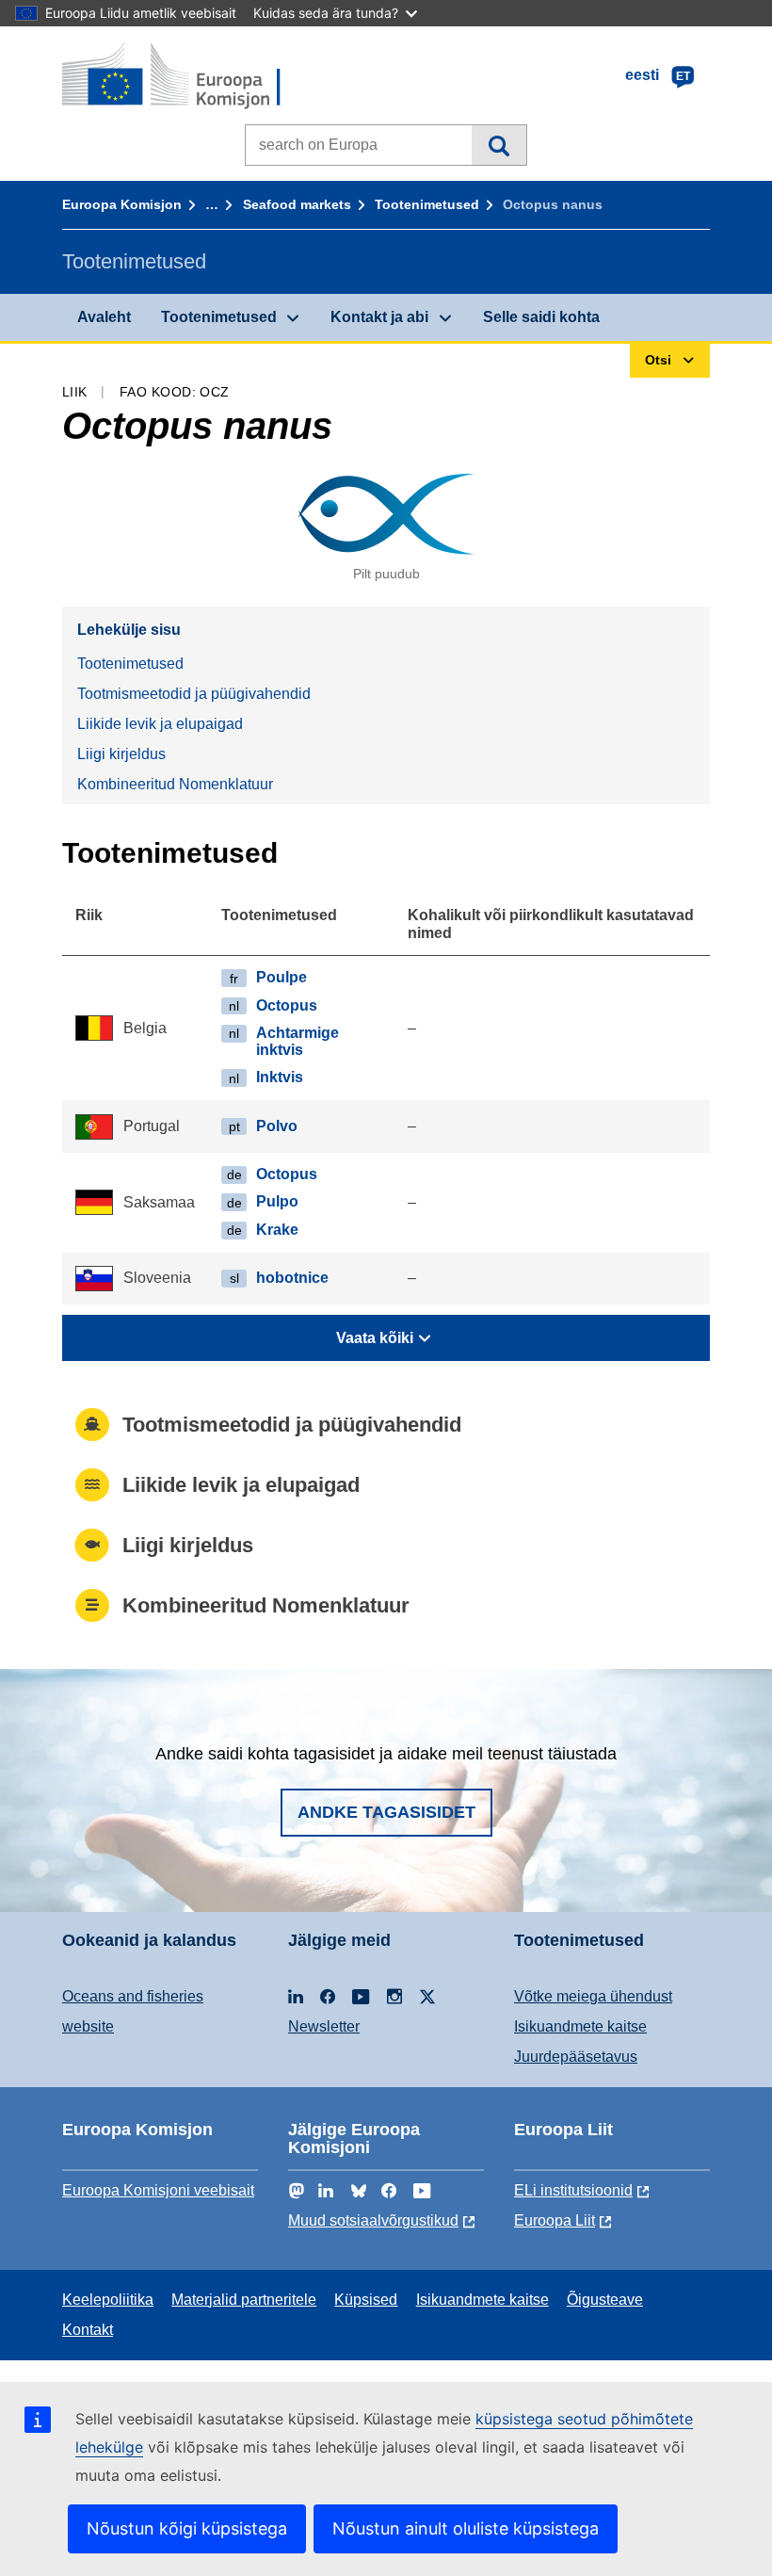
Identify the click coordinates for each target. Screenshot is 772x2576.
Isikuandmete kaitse (580, 2026)
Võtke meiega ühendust (593, 1996)
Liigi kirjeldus (121, 754)
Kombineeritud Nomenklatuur (175, 784)
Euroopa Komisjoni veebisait (158, 2190)
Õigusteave (605, 2300)
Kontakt (88, 2330)
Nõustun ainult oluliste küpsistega (466, 2528)
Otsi (499, 145)
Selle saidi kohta (541, 317)
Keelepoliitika (108, 2300)
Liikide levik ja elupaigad (160, 724)
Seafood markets (297, 204)
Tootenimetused (427, 204)
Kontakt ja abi (379, 317)
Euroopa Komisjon (122, 204)
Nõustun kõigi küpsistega (187, 2528)
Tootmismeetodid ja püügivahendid (194, 694)
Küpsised (366, 2300)
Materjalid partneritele (244, 2300)
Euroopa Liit (555, 2220)
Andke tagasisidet (386, 1812)
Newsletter (324, 2026)
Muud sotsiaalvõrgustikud (373, 2220)
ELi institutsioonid (573, 2190)
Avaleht (104, 317)
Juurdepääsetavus (576, 2057)
